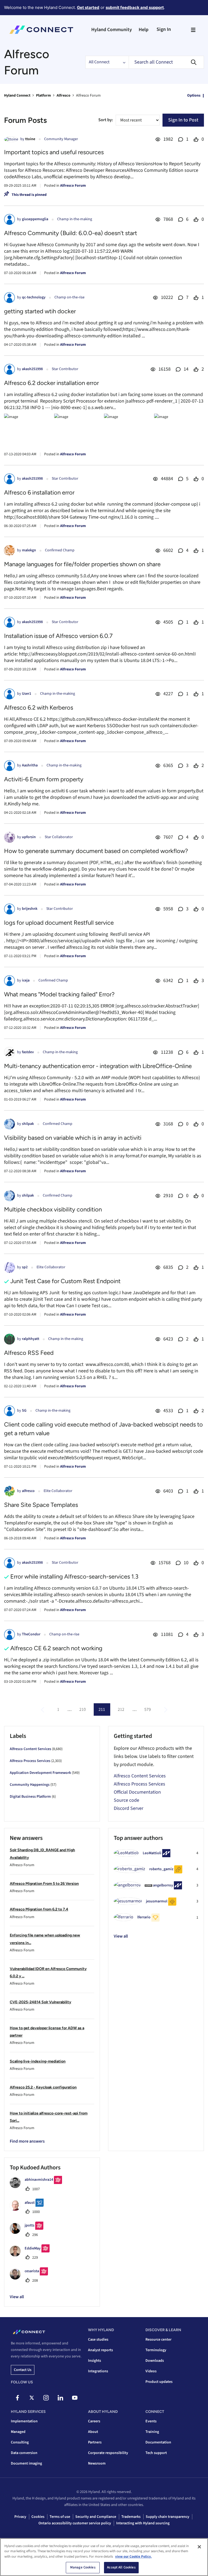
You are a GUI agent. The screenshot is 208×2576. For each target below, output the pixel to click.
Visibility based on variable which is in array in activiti (73, 1138)
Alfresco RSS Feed (29, 1353)
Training (152, 2432)
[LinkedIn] (60, 2398)
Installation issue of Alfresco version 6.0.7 (58, 636)
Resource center (158, 2340)
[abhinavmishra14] (38, 2187)
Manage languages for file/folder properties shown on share (82, 564)
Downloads (155, 2361)
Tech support (156, 2453)
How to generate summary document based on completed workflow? (96, 851)
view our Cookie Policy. (133, 2557)
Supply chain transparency (168, 2517)
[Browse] (193, 30)
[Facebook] (17, 2398)
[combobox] (166, 62)
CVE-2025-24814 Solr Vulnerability (40, 2002)
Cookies (38, 2517)
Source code (126, 1800)
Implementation (24, 2421)
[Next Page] (165, 1710)
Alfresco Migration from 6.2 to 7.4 (39, 1909)
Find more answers (27, 2141)
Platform (43, 95)
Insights (95, 2361)
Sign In (164, 29)
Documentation (158, 2442)
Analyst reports (100, 2350)
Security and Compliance (96, 2517)
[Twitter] (32, 2398)
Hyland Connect (17, 95)
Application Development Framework (40, 1773)
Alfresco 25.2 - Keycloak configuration (43, 2087)
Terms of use (60, 2517)
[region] (104, 2557)
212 (121, 1709)
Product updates (159, 2382)
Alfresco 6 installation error (39, 493)
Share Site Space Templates (41, 1505)
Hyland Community (112, 30)
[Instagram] (46, 2398)
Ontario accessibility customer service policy (75, 2523)
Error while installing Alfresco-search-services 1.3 (74, 1577)
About (93, 2432)
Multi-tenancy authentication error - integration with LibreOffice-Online (98, 1066)
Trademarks (131, 2517)
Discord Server (129, 1808)
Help (144, 30)
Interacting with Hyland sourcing (143, 2523)
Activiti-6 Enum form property (44, 779)
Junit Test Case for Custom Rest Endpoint (65, 1281)
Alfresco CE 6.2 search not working (56, 1648)
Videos (151, 2371)
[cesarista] (31, 2278)
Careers (94, 2421)
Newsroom (97, 2463)
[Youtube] (75, 2398)
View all (121, 1936)
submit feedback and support (135, 7)
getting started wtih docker (40, 311)
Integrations (98, 2371)
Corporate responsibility (108, 2453)
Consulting (20, 2442)
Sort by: (106, 120)
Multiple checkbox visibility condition (53, 1209)
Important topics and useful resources (54, 152)
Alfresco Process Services (30, 1761)
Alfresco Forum (73, 186)
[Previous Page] (43, 1710)
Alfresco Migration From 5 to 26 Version (44, 1884)
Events (151, 2421)
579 (148, 1709)
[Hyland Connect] (41, 30)
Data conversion (24, 2453)
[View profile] (11, 139)
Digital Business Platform (30, 1797)
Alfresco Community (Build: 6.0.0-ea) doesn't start (71, 233)
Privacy (20, 2517)
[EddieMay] (32, 2255)
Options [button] (194, 95)
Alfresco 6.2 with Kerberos (39, 708)
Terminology (156, 2350)
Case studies (98, 2340)
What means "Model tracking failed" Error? (59, 994)
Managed (18, 2432)
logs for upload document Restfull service (59, 923)
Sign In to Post (183, 120)
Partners (95, 2442)
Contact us (23, 2370)
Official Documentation (137, 1792)
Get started (88, 7)
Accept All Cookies (121, 2567)
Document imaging (26, 2463)
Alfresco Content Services (30, 1749)
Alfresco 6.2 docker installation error (51, 383)
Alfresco (64, 95)
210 (83, 1709)
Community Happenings (30, 1785)
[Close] (199, 2547)
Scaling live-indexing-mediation (38, 2061)
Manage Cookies (83, 2567)
